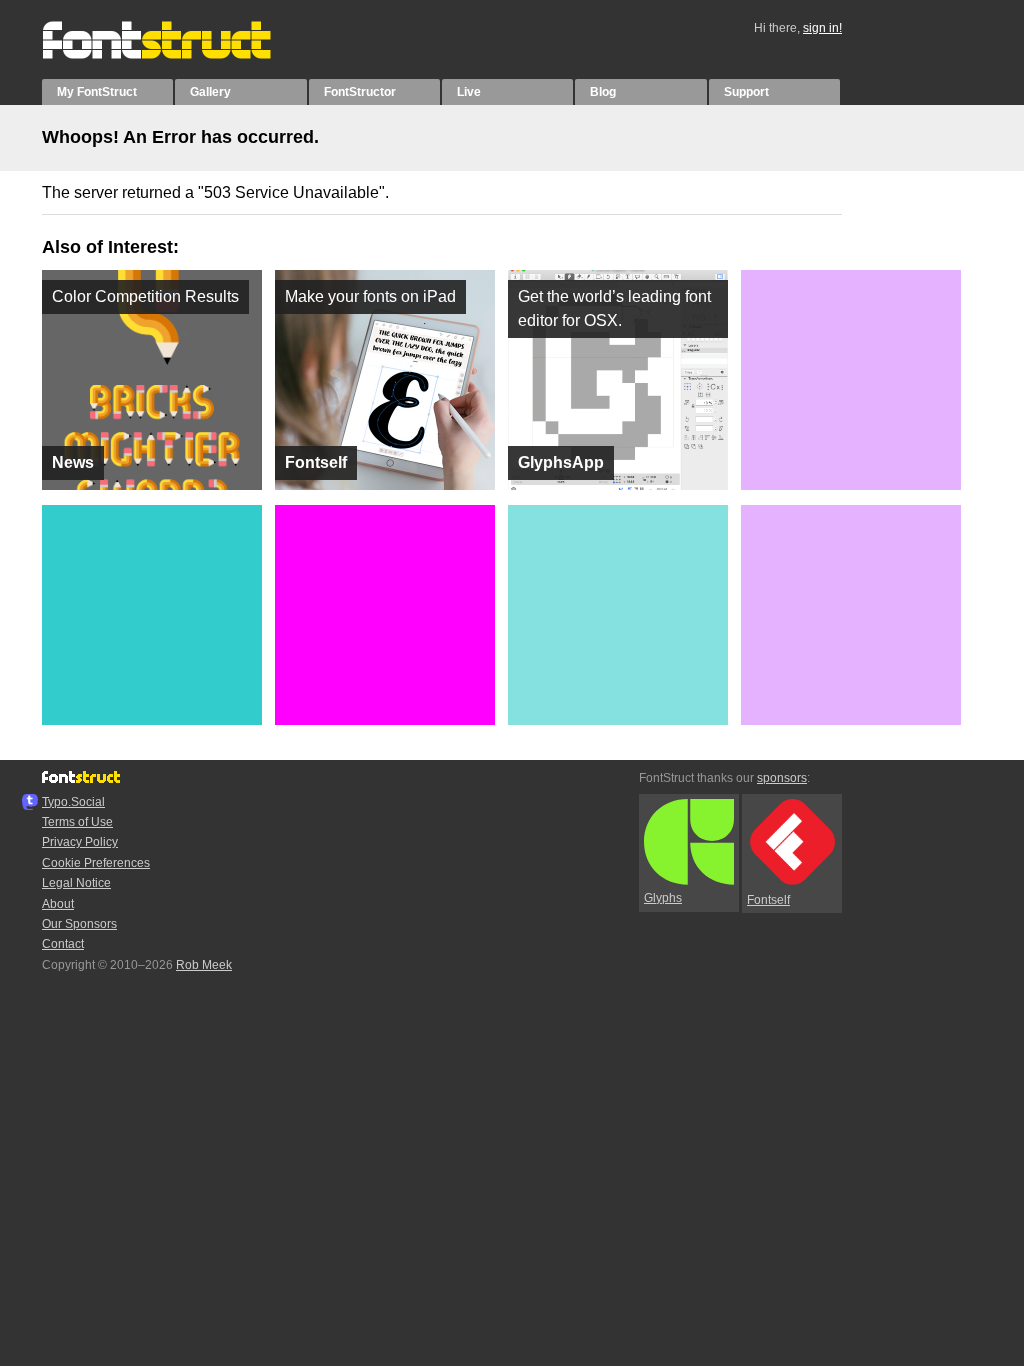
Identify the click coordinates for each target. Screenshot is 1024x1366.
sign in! (822, 28)
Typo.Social (73, 802)
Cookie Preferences (96, 863)
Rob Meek (204, 965)
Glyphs (663, 898)
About (58, 904)
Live (469, 92)
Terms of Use (77, 822)
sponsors (782, 778)
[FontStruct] (177, 55)
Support (746, 92)
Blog (603, 92)
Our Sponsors (79, 924)
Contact (63, 944)
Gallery (210, 92)
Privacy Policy (80, 842)
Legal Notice (76, 883)
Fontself (768, 900)
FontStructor (360, 92)
